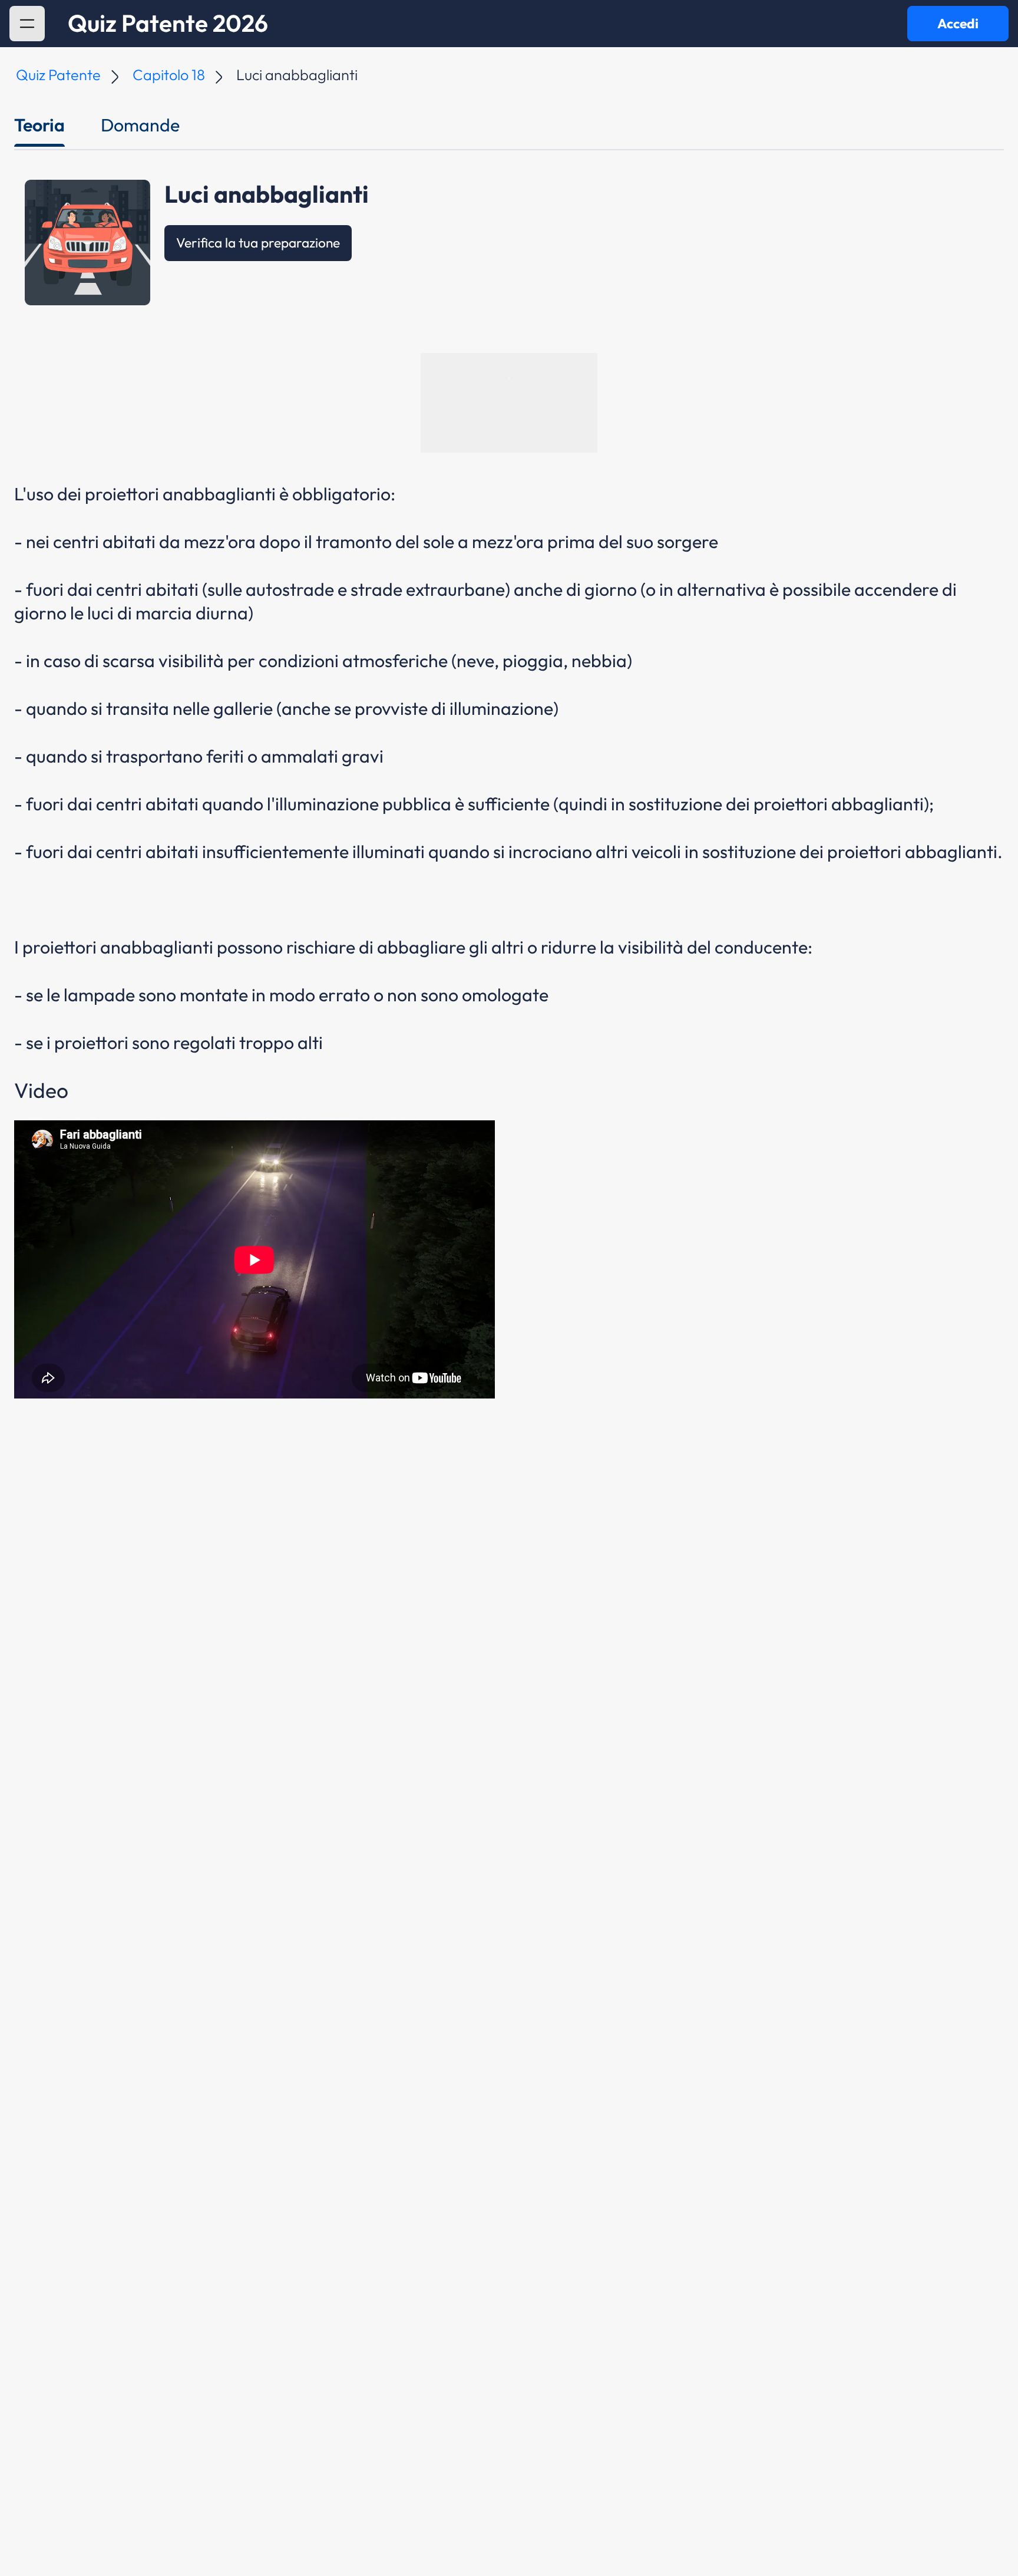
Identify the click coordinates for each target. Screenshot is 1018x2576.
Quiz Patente (58, 75)
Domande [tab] (140, 125)
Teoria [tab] (39, 125)
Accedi (958, 23)
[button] (27, 24)
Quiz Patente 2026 (168, 24)
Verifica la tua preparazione (258, 243)
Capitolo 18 (169, 75)
